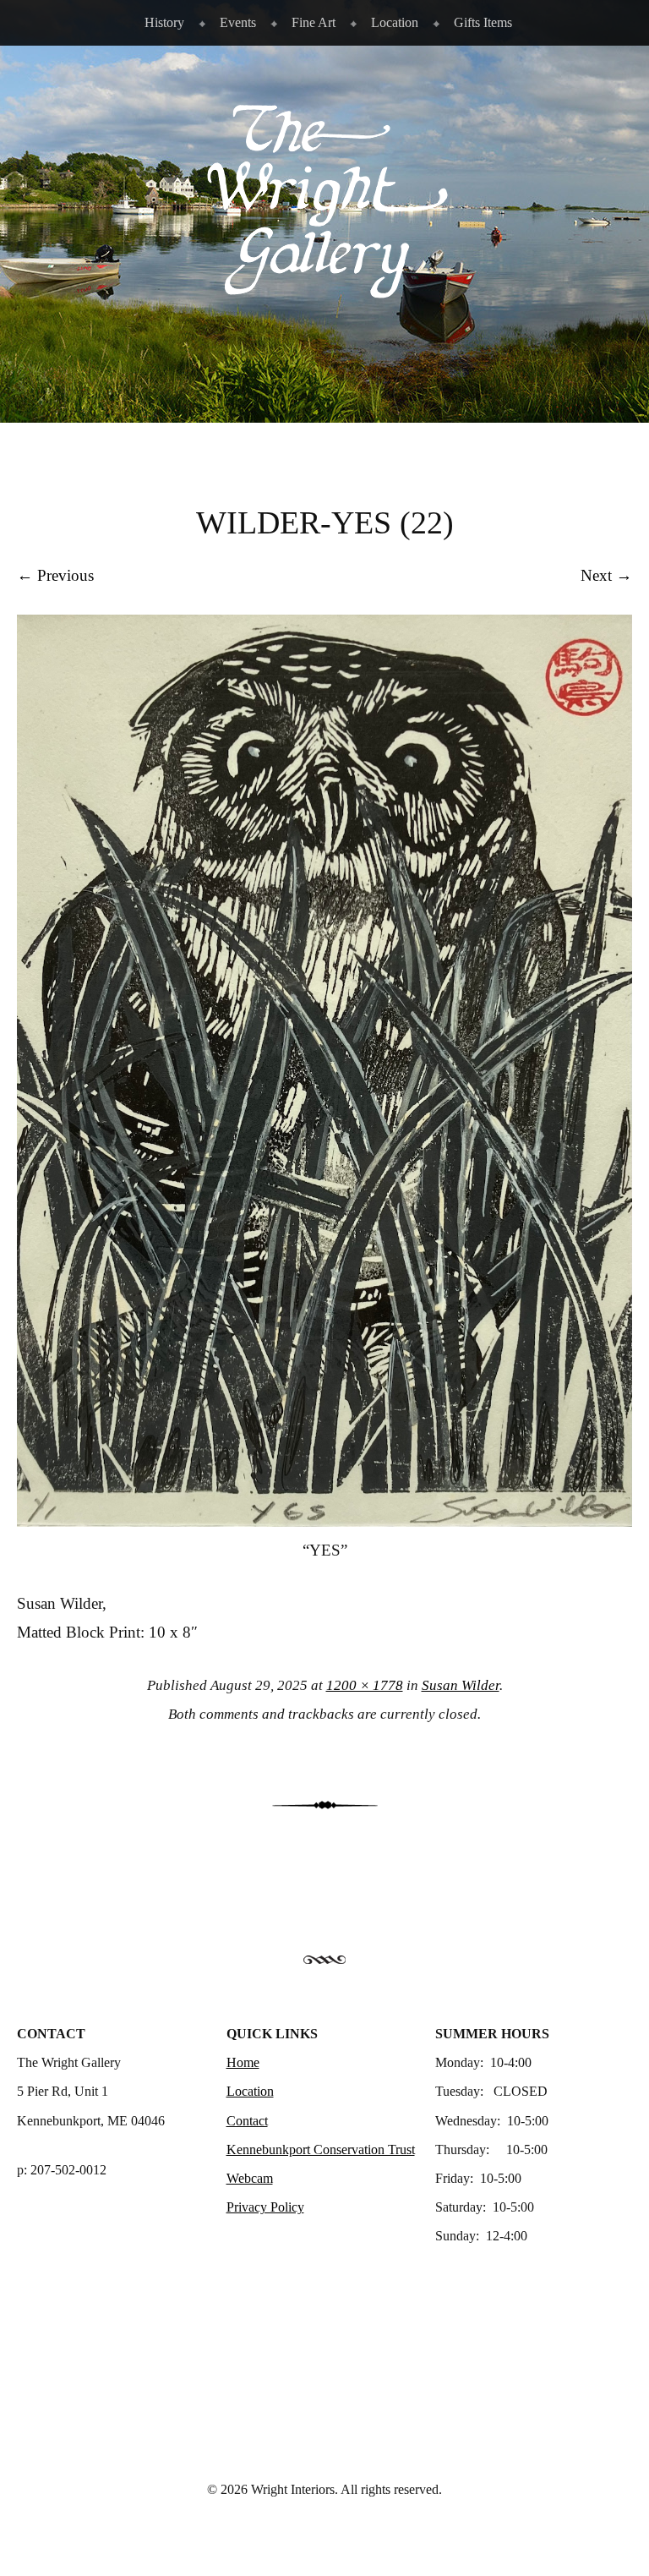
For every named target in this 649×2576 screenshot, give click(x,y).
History (164, 22)
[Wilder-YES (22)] (324, 1521)
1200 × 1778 (365, 1685)
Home (243, 2062)
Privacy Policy (265, 2207)
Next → (606, 575)
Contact (247, 2121)
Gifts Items (483, 22)
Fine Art (314, 22)
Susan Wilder (461, 1685)
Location (395, 22)
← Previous (55, 575)
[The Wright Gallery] (324, 290)
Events (238, 22)
